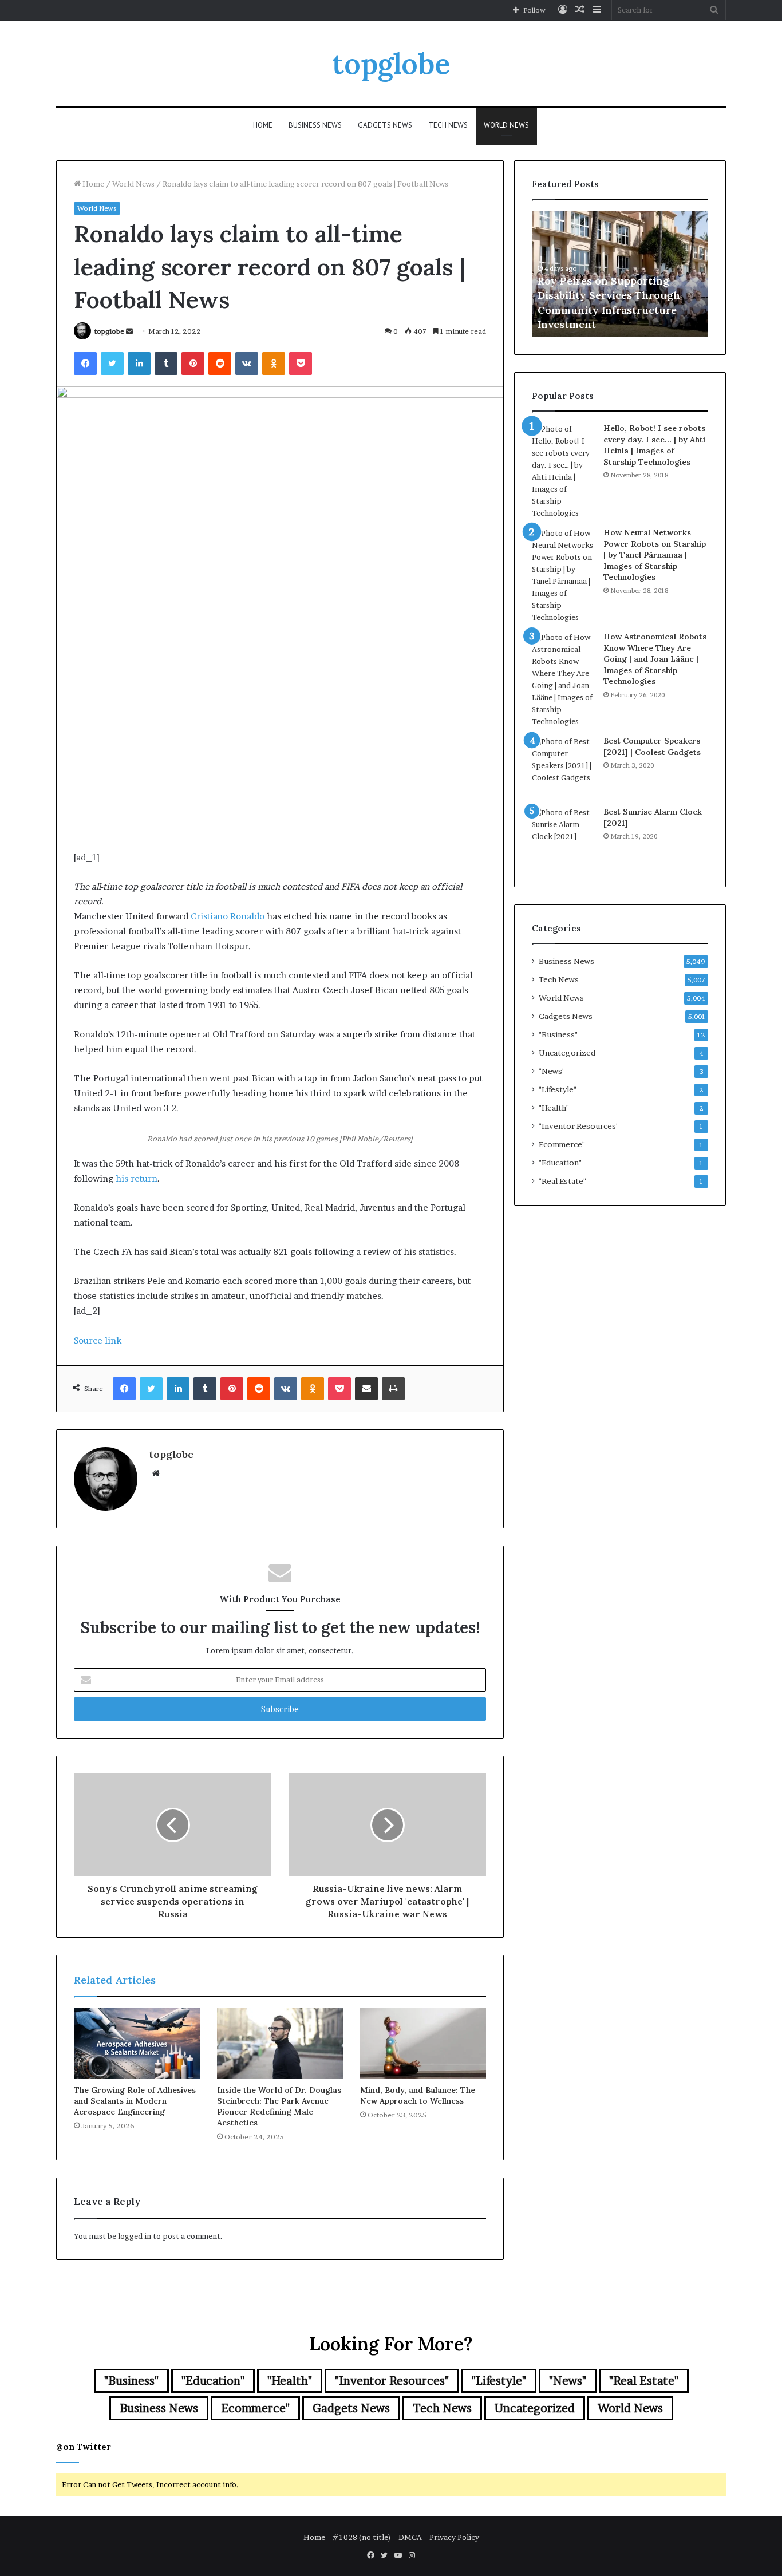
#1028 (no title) (362, 2537)
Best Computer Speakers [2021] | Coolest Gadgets (652, 746)
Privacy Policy (454, 2537)
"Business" (558, 1034)
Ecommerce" (562, 1144)
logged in (135, 2236)
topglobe (109, 331)
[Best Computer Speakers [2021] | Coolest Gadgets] (563, 767)
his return (137, 1178)
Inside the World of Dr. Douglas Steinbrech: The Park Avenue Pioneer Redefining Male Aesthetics (279, 2106)
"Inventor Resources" (579, 1126)
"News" (552, 1071)
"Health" (554, 1108)
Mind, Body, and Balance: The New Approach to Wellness (418, 2095)
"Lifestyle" (558, 1089)
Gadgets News (385, 125)
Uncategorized (567, 1053)
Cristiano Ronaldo (228, 916)
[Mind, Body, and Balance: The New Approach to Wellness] (423, 2044)
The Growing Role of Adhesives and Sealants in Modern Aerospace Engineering (135, 2101)
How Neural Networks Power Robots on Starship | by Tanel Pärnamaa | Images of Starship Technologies (655, 555)
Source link (98, 1340)
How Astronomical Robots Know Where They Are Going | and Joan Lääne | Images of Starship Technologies (655, 659)
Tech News (448, 125)
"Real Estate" (562, 1181)
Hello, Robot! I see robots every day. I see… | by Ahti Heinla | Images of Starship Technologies (654, 445)
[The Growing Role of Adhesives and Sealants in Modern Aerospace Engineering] (137, 2044)
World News (506, 125)
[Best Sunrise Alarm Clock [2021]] (563, 838)
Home (263, 125)
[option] (620, 274)
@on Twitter (84, 2447)
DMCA (410, 2537)
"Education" (560, 1163)
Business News (315, 125)
